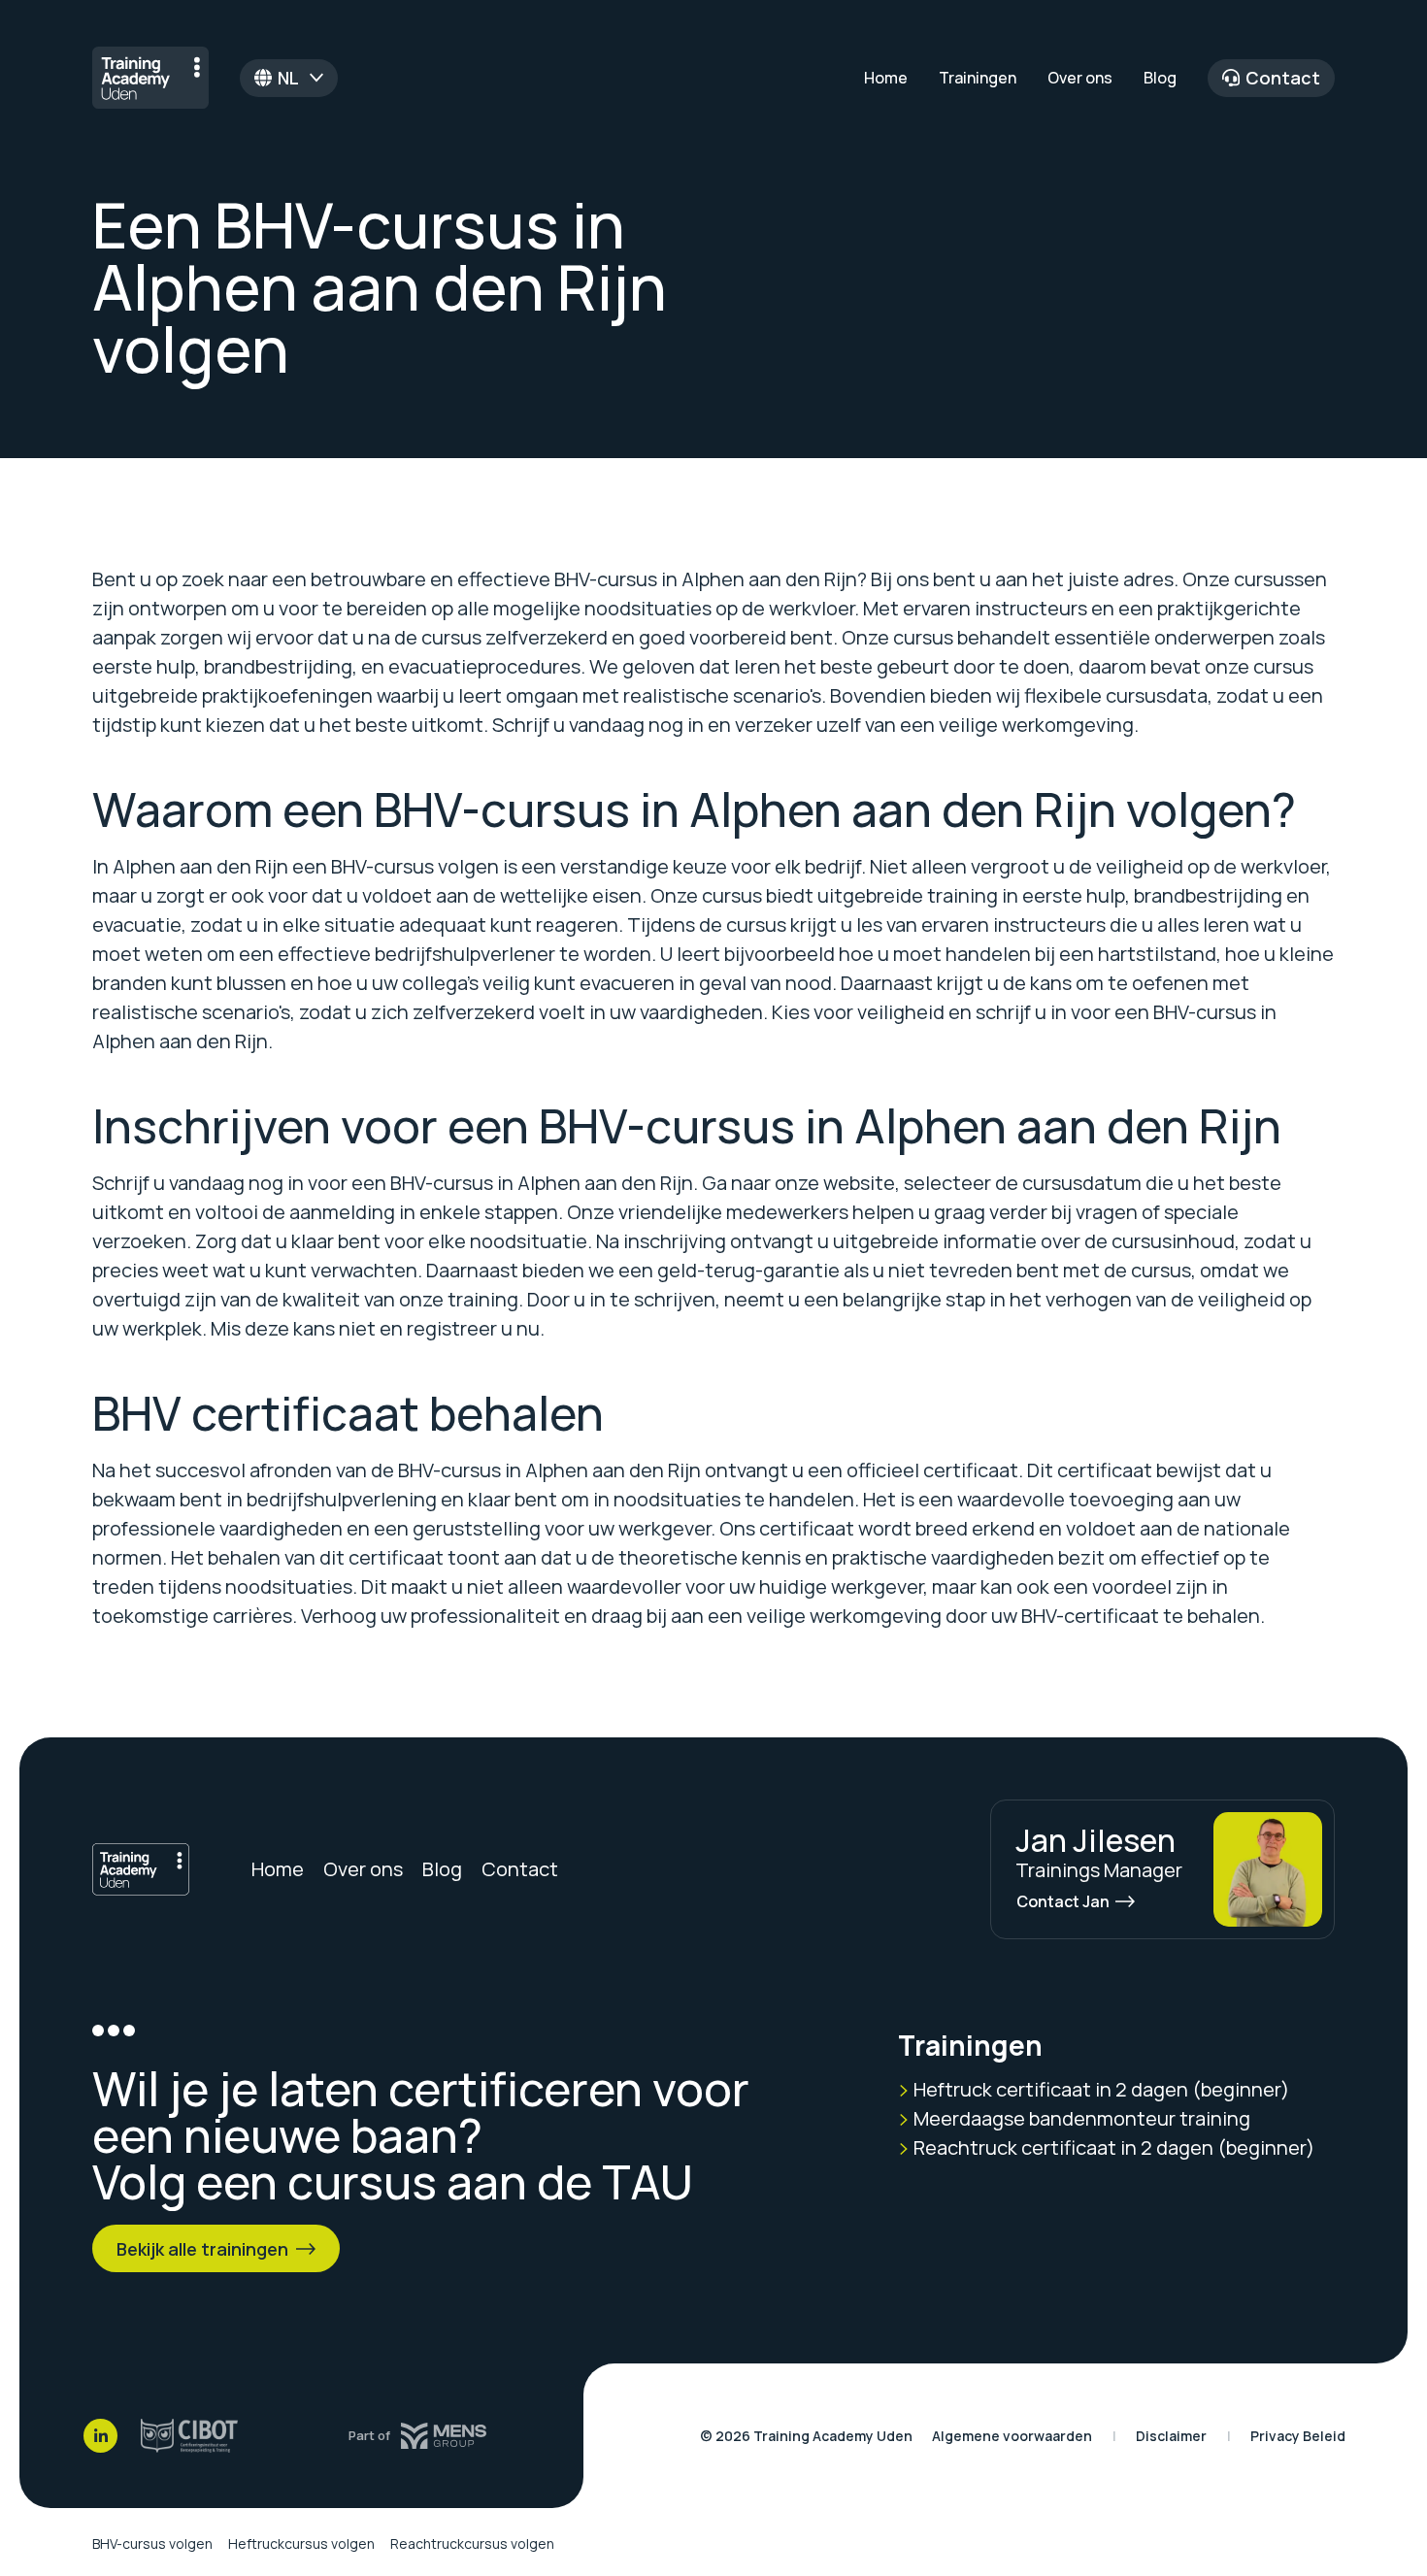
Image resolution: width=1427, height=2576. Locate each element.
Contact (1283, 78)
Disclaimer (1171, 2436)
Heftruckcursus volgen (301, 2543)
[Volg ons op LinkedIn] (100, 2436)
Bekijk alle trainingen (202, 2249)
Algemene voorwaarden (1012, 2436)
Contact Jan (1063, 1901)
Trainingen (978, 78)
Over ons (1080, 78)
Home (886, 78)
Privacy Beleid (1298, 2436)
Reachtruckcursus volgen (472, 2543)
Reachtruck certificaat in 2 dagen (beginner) (1112, 2147)
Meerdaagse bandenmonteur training (1080, 2118)
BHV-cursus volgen (152, 2543)
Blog (1160, 78)
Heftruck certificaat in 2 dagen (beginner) (1099, 2089)
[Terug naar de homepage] (150, 78)
